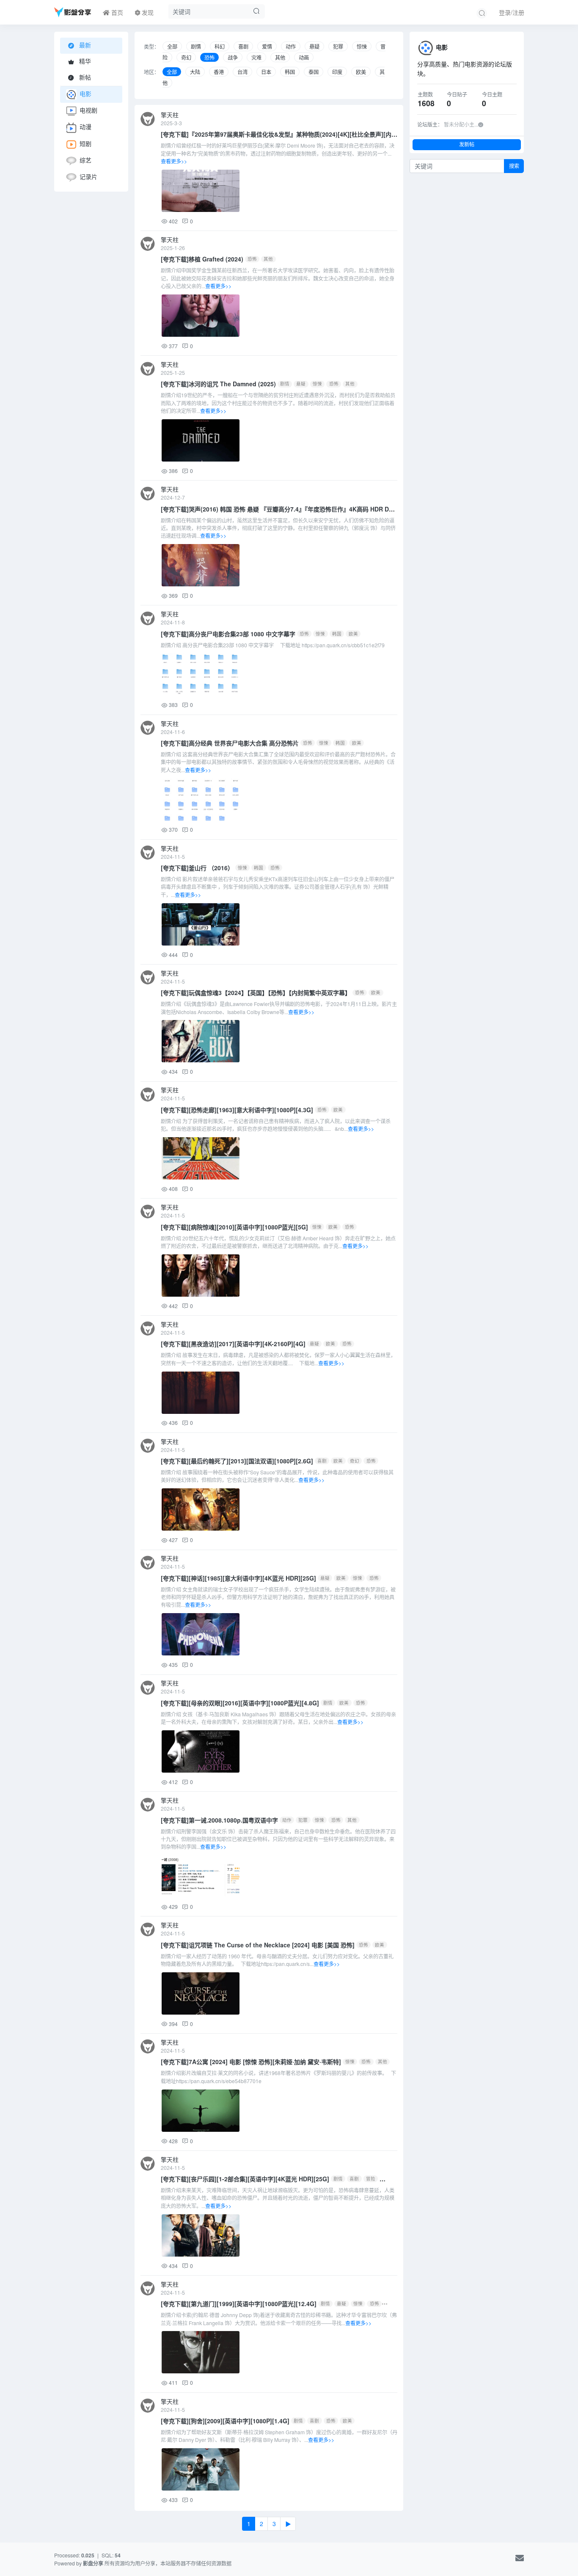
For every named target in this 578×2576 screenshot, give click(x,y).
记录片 (88, 176)
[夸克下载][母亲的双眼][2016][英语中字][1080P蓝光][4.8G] (240, 1703)
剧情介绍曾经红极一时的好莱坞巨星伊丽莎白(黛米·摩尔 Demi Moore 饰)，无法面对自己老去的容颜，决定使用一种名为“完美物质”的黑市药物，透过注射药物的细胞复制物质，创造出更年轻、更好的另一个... (278, 153)
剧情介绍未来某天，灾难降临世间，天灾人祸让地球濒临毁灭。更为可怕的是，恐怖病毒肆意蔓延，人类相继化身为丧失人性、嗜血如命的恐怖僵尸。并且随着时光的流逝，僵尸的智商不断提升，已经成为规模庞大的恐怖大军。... (278, 2198)
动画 (304, 57)
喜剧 (243, 46)
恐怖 (209, 57)
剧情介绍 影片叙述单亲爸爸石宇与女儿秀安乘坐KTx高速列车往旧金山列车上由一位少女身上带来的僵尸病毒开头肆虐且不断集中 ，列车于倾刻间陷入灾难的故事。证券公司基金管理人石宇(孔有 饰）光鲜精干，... (278, 887)
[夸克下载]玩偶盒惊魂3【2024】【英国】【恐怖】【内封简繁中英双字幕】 (256, 992)
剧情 (196, 46)
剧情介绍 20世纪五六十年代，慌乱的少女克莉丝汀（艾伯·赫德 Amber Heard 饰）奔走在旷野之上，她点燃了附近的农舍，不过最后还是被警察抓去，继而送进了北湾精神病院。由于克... (278, 1242)
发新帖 (467, 144)
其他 (280, 57)
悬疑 (314, 46)
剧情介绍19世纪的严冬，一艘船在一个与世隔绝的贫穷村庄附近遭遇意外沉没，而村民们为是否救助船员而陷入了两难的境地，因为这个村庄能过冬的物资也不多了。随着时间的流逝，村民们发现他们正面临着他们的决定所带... (278, 403)
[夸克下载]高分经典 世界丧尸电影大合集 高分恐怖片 (230, 743)
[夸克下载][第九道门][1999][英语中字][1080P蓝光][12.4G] (239, 2304)
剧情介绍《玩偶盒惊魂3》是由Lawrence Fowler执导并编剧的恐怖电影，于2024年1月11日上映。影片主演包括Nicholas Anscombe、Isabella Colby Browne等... (279, 1008)
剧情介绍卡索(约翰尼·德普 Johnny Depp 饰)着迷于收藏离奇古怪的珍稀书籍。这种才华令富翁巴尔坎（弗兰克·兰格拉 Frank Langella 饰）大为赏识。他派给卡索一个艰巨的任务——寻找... (279, 2319)
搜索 (514, 166)
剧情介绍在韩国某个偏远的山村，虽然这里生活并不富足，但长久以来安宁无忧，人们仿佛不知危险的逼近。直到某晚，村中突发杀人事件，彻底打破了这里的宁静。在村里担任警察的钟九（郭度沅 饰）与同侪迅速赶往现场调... (278, 528)
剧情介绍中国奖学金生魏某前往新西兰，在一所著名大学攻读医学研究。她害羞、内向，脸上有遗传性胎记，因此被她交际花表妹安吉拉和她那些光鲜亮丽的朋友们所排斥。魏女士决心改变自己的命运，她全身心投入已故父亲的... (278, 278)
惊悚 (362, 46)
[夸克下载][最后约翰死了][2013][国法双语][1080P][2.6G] (237, 1461)
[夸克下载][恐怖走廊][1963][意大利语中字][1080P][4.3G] (237, 1110)
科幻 (220, 46)
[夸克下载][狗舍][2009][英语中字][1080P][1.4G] (225, 2421)
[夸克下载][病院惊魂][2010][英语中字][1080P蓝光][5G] (234, 1227)
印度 (337, 72)
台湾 (242, 72)
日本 (266, 72)
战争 (233, 57)
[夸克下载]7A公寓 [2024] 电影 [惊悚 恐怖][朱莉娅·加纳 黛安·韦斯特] (251, 2062)
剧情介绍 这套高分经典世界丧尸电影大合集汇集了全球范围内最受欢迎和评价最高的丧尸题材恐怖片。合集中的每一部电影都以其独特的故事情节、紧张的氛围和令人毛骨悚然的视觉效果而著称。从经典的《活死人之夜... (278, 762)
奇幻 (186, 57)
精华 (84, 61)
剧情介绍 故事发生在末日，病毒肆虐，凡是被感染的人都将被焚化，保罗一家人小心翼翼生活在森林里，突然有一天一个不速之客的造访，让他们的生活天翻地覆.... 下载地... (278, 1359)
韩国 (290, 72)
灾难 (256, 57)
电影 (85, 93)
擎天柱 (170, 115)
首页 (116, 12)
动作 (291, 46)
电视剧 (88, 110)
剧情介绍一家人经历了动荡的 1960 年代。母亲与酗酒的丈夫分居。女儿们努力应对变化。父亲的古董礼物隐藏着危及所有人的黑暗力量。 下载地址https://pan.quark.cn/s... (277, 1960)
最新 (84, 45)
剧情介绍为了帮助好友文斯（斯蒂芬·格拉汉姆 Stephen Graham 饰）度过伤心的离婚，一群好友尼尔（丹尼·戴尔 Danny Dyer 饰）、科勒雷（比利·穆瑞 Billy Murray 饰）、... (279, 2436)
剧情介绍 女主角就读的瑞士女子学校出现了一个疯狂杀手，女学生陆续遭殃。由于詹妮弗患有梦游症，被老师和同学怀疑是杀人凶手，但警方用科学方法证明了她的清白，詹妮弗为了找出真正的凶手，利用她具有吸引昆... (278, 1597)
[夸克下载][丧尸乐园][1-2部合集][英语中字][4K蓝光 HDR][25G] (245, 2179)
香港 (219, 72)
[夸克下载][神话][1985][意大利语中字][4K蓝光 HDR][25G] (238, 1578)
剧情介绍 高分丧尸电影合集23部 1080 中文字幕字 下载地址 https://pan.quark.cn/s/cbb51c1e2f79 (273, 645)
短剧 (85, 143)
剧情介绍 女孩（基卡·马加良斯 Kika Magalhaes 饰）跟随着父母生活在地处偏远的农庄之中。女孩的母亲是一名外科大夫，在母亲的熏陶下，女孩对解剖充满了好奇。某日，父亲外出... (278, 1718)
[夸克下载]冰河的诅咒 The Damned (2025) (218, 384)
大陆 (195, 72)
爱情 (267, 46)
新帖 (84, 77)
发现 (147, 12)
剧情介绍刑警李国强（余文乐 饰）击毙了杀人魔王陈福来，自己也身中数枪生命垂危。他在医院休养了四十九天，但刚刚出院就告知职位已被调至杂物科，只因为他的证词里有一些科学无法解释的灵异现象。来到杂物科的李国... (278, 1839)
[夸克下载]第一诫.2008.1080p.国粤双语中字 (219, 1820)
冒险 (371, 2179)
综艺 (85, 160)
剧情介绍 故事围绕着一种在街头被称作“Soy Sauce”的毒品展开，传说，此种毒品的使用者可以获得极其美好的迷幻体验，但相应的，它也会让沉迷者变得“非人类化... (277, 1476)
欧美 (361, 72)
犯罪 (338, 46)
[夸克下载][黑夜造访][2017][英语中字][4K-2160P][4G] (233, 1344)
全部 (172, 46)
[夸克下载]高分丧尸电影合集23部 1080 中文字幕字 (228, 634)
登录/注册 (512, 12)
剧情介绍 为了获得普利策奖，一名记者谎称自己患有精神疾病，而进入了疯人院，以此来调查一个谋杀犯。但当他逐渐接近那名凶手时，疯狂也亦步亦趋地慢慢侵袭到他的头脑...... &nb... (276, 1125)
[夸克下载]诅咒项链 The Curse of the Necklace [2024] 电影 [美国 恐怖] (258, 1945)
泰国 (314, 72)
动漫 (85, 127)
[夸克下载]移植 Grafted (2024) (202, 259)
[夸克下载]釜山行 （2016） (197, 868)
